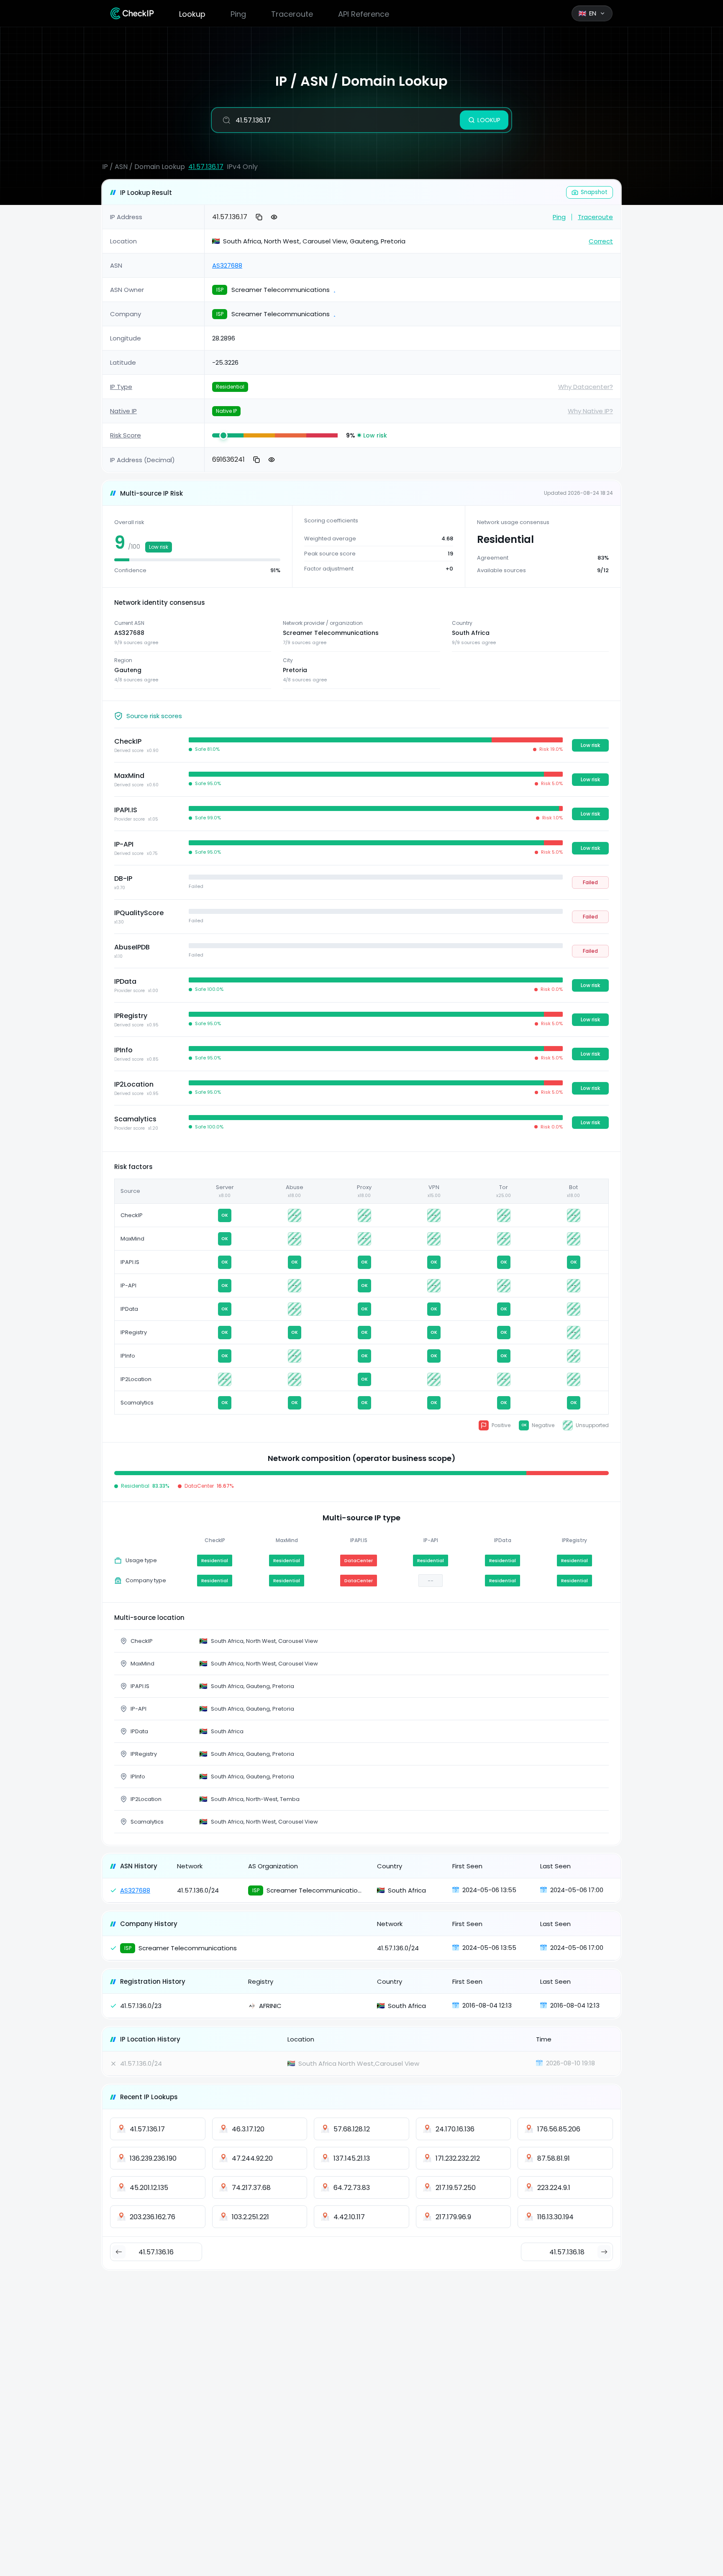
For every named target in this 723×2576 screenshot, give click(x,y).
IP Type (121, 387)
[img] (228, 435)
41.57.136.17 (206, 167)
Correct (601, 241)
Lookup (192, 14)
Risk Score (126, 435)
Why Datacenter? (586, 387)
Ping (238, 14)
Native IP (123, 411)
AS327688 (227, 265)
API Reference (364, 14)
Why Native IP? (590, 411)
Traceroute (292, 14)
